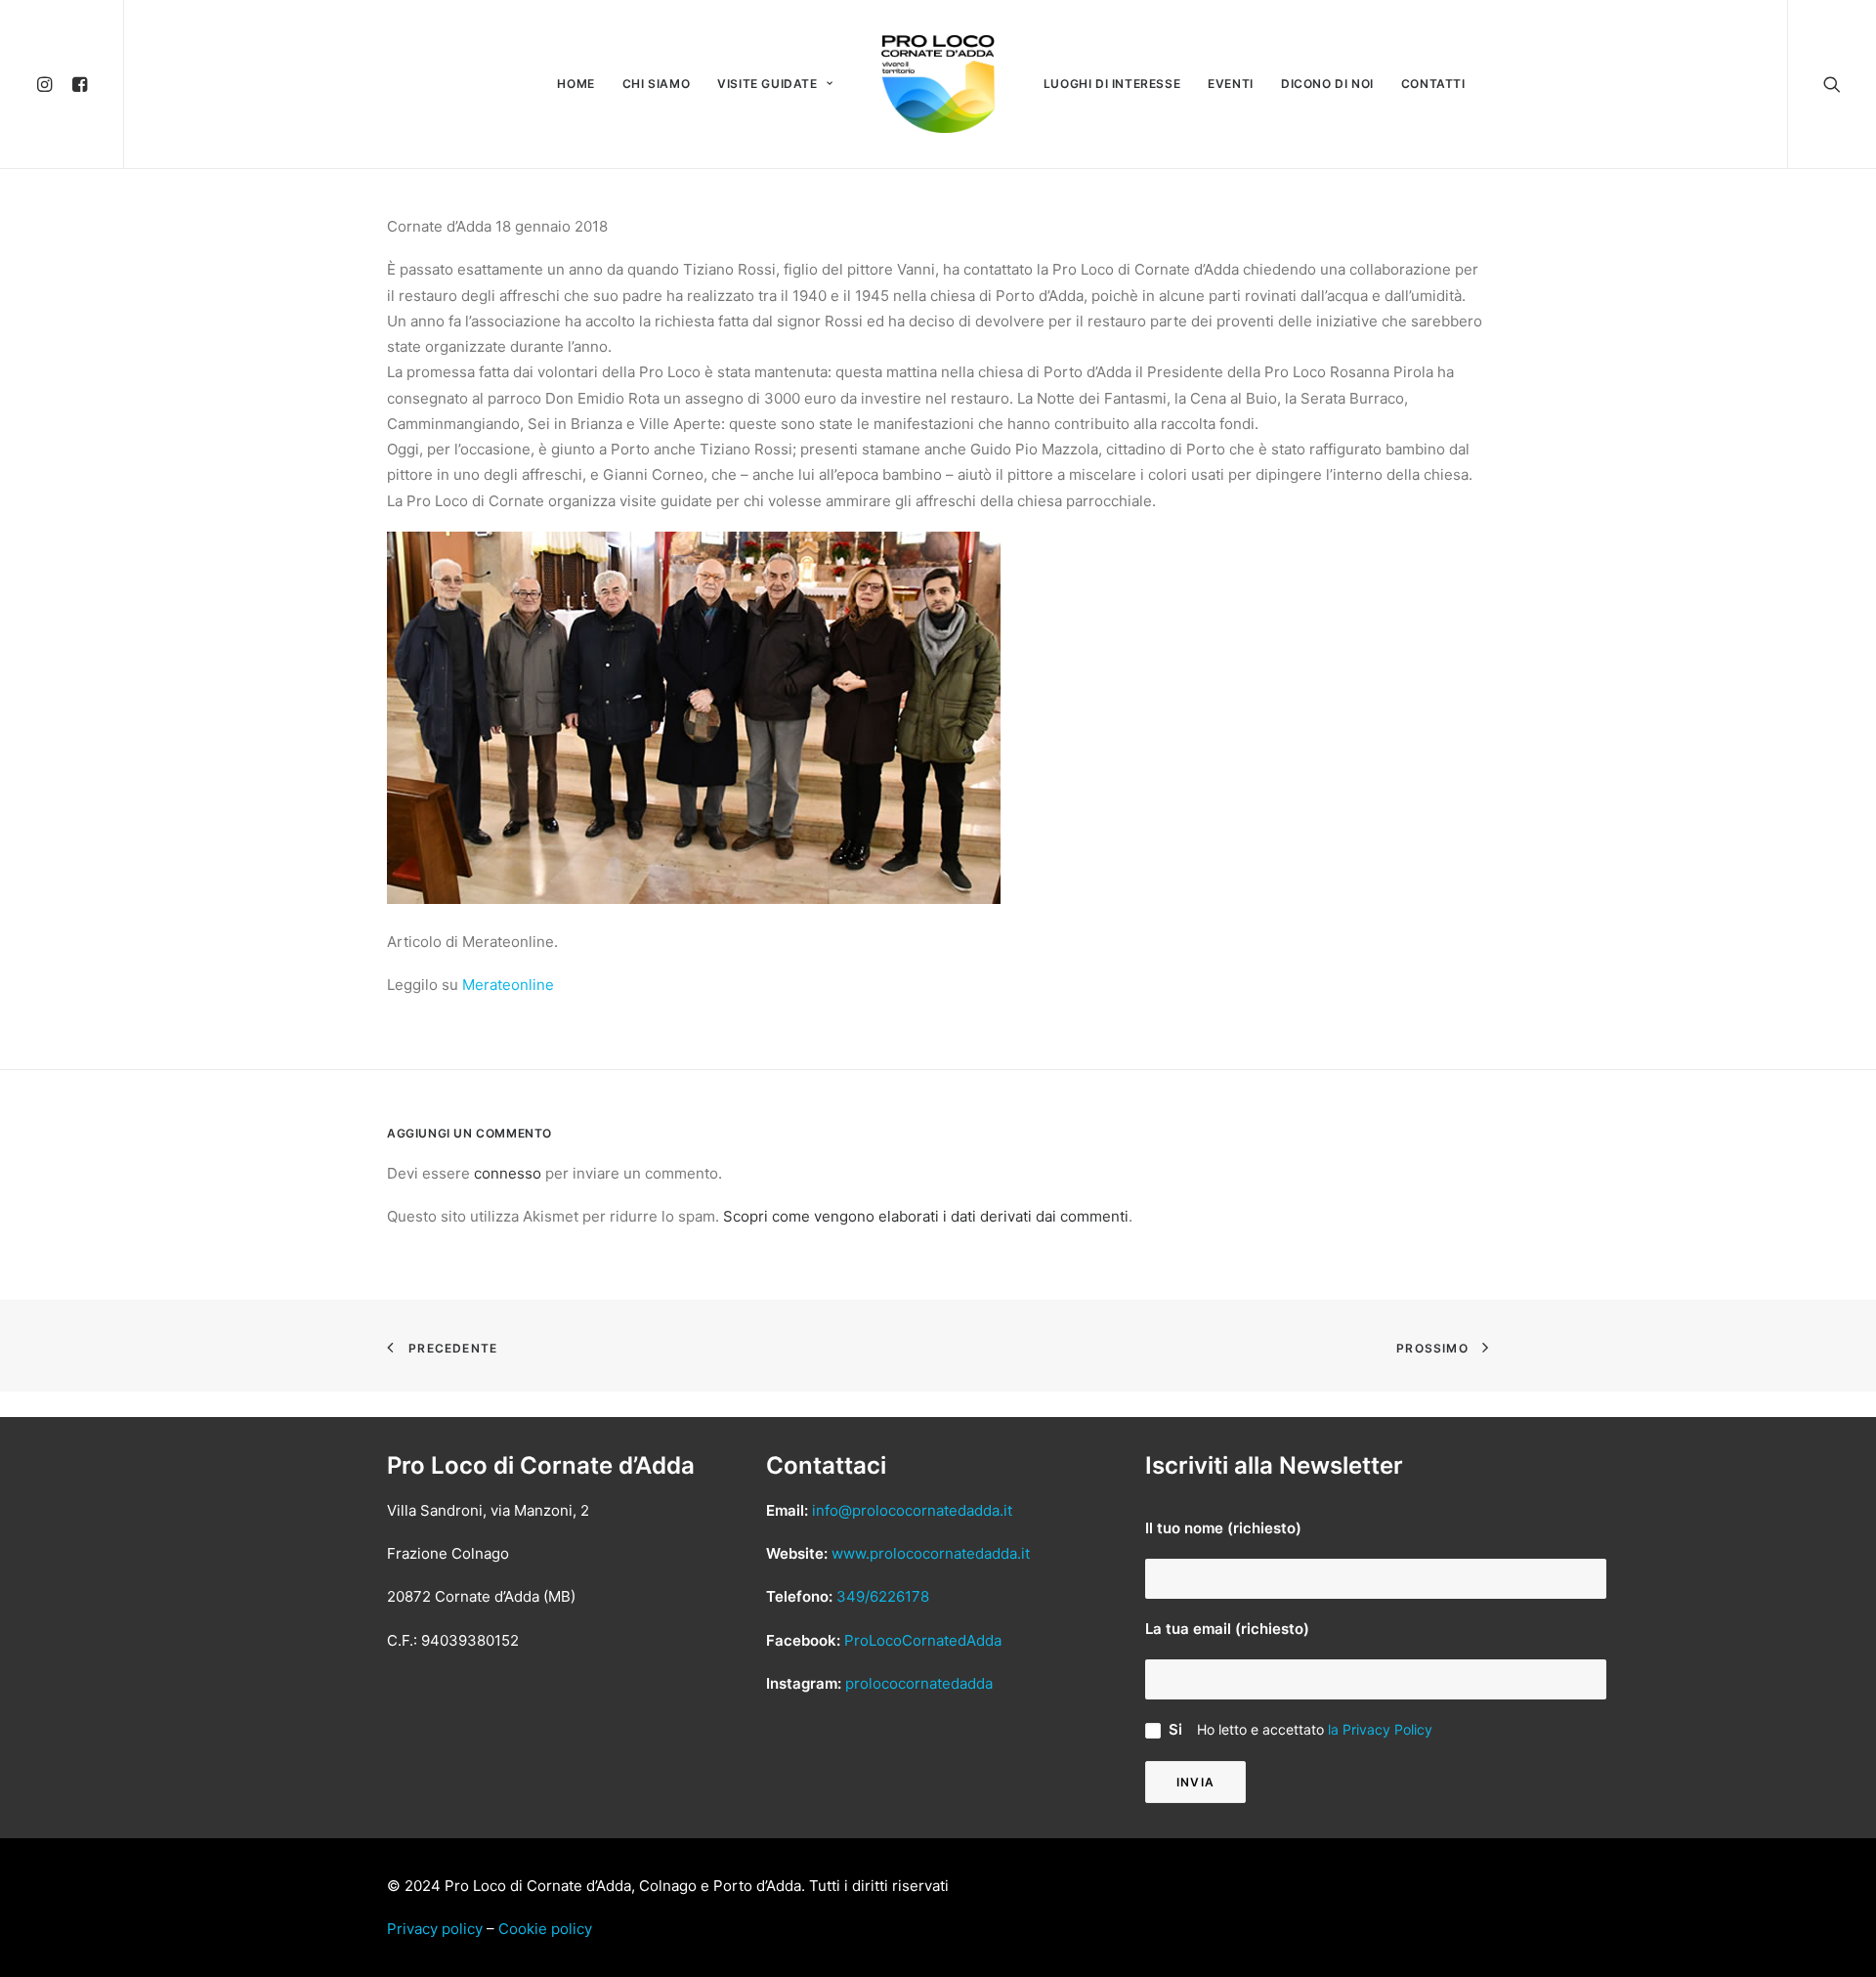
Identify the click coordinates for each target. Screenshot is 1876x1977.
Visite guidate (767, 84)
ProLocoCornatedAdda (923, 1640)
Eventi (1231, 84)
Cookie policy (545, 1929)
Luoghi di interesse (1112, 84)
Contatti (1433, 84)
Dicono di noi (1327, 84)
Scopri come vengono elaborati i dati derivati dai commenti (926, 1216)
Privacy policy (435, 1929)
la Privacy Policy (1380, 1729)
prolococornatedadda (919, 1683)
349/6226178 (883, 1596)
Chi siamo (656, 84)
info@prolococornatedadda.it (912, 1510)
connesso (508, 1173)
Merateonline (508, 985)
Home (576, 84)
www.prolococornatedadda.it (931, 1553)
